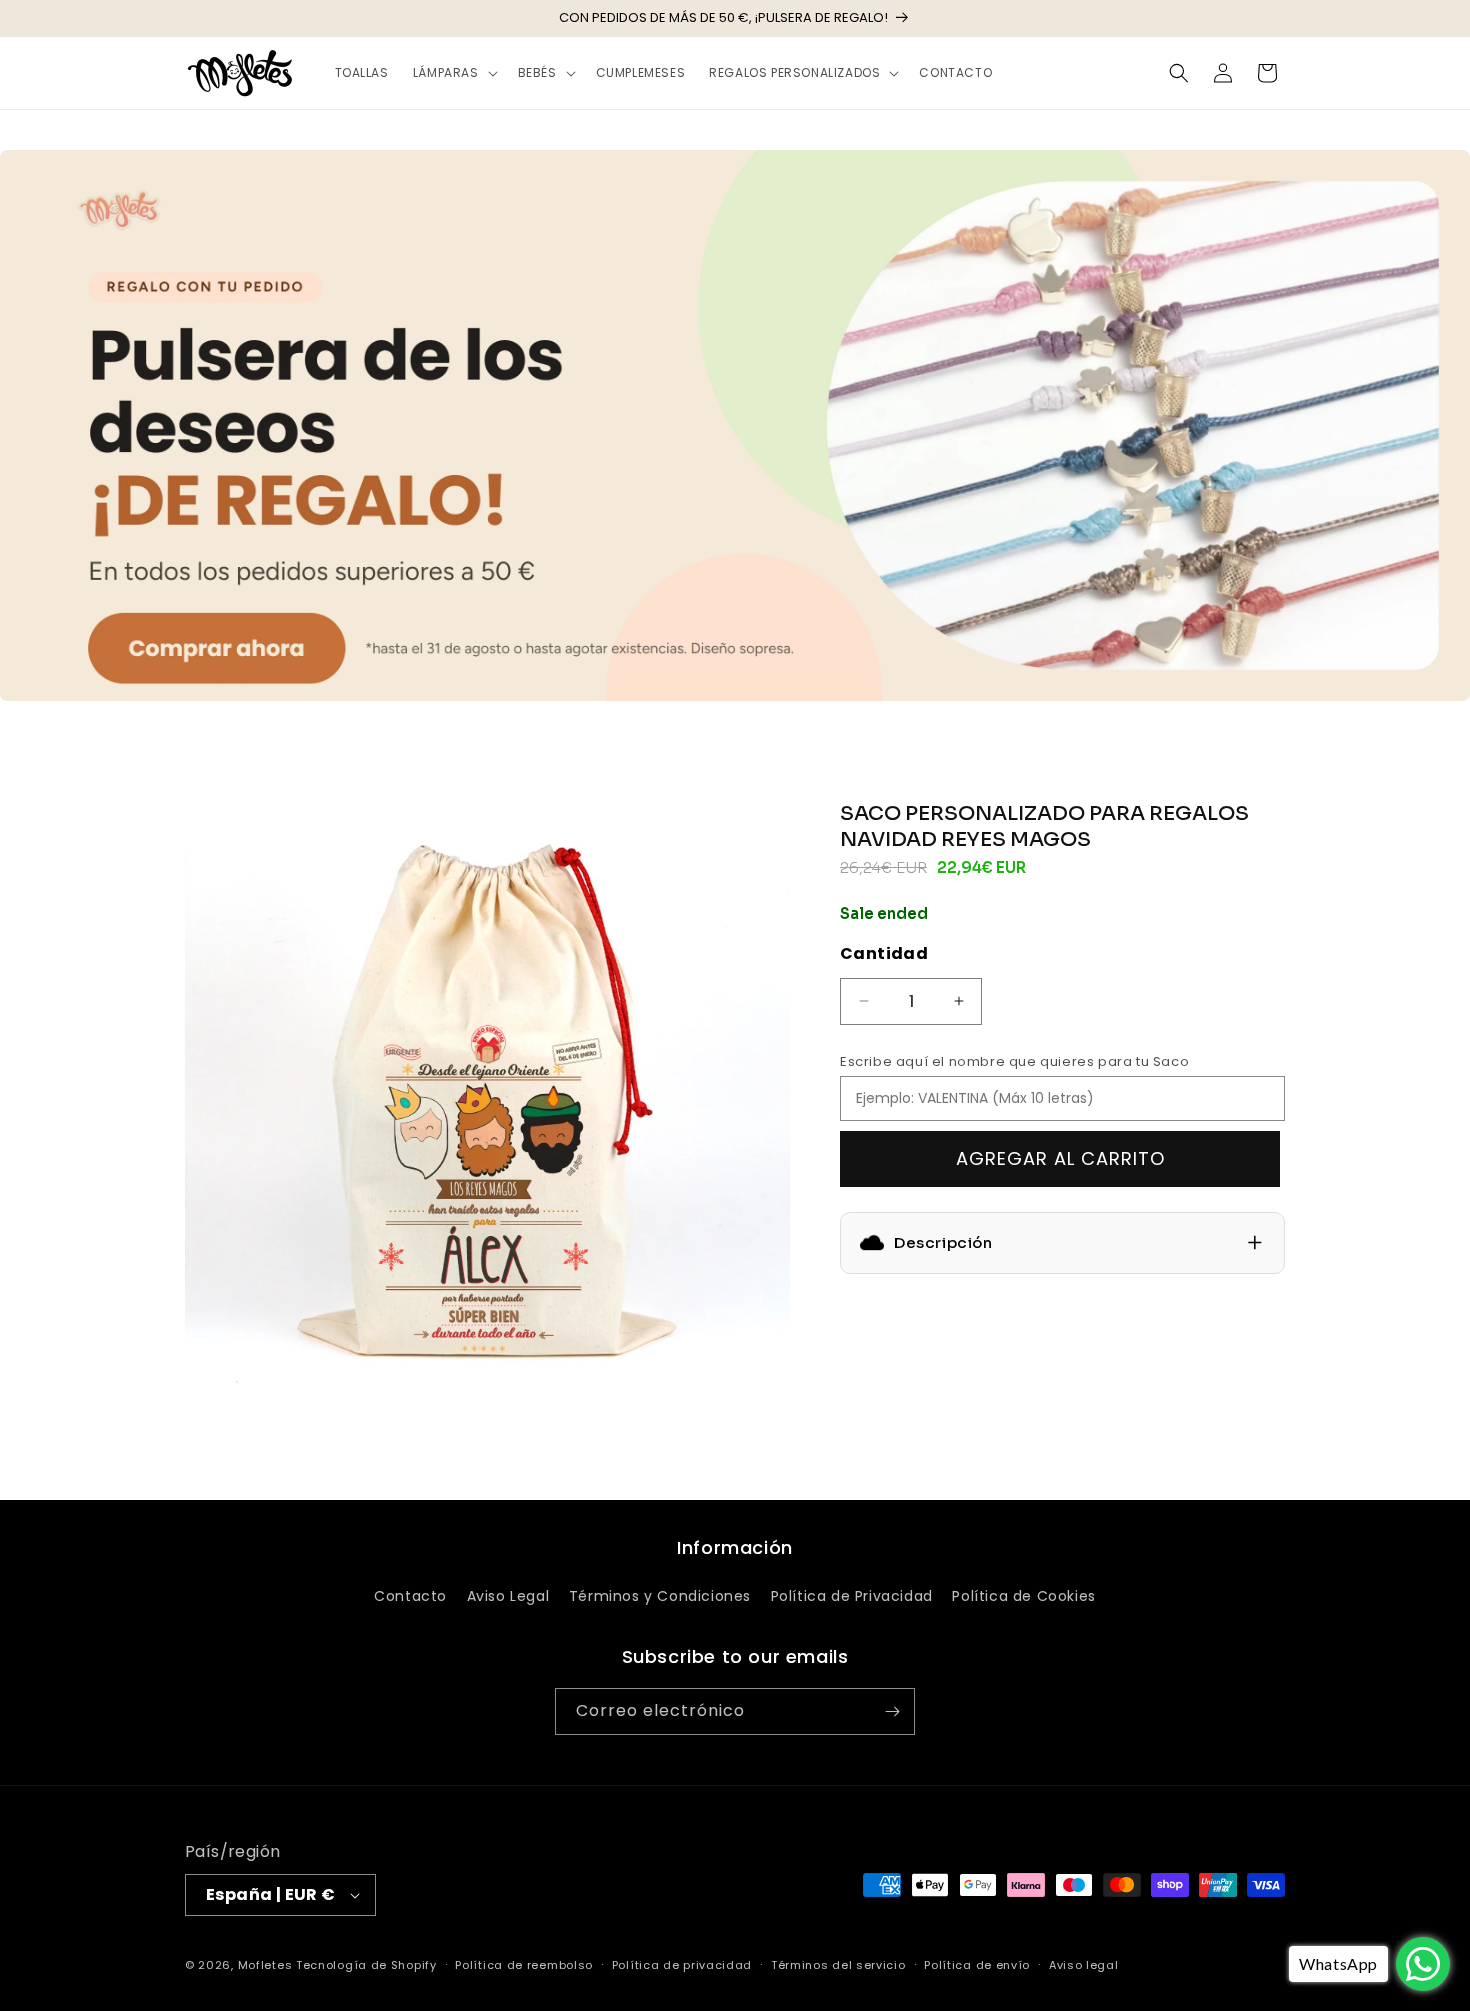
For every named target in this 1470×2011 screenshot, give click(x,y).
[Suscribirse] (892, 1711)
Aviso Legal (508, 1596)
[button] (453, 73)
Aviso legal (1084, 1965)
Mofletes (265, 1965)
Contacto (410, 1596)
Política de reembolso (524, 1965)
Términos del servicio (838, 1965)
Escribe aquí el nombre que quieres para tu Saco (1014, 1061)
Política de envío (977, 1965)
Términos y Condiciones (660, 1596)
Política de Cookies (1023, 1596)
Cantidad (884, 953)
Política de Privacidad (852, 1596)
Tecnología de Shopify (366, 1965)
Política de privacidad (682, 1965)
